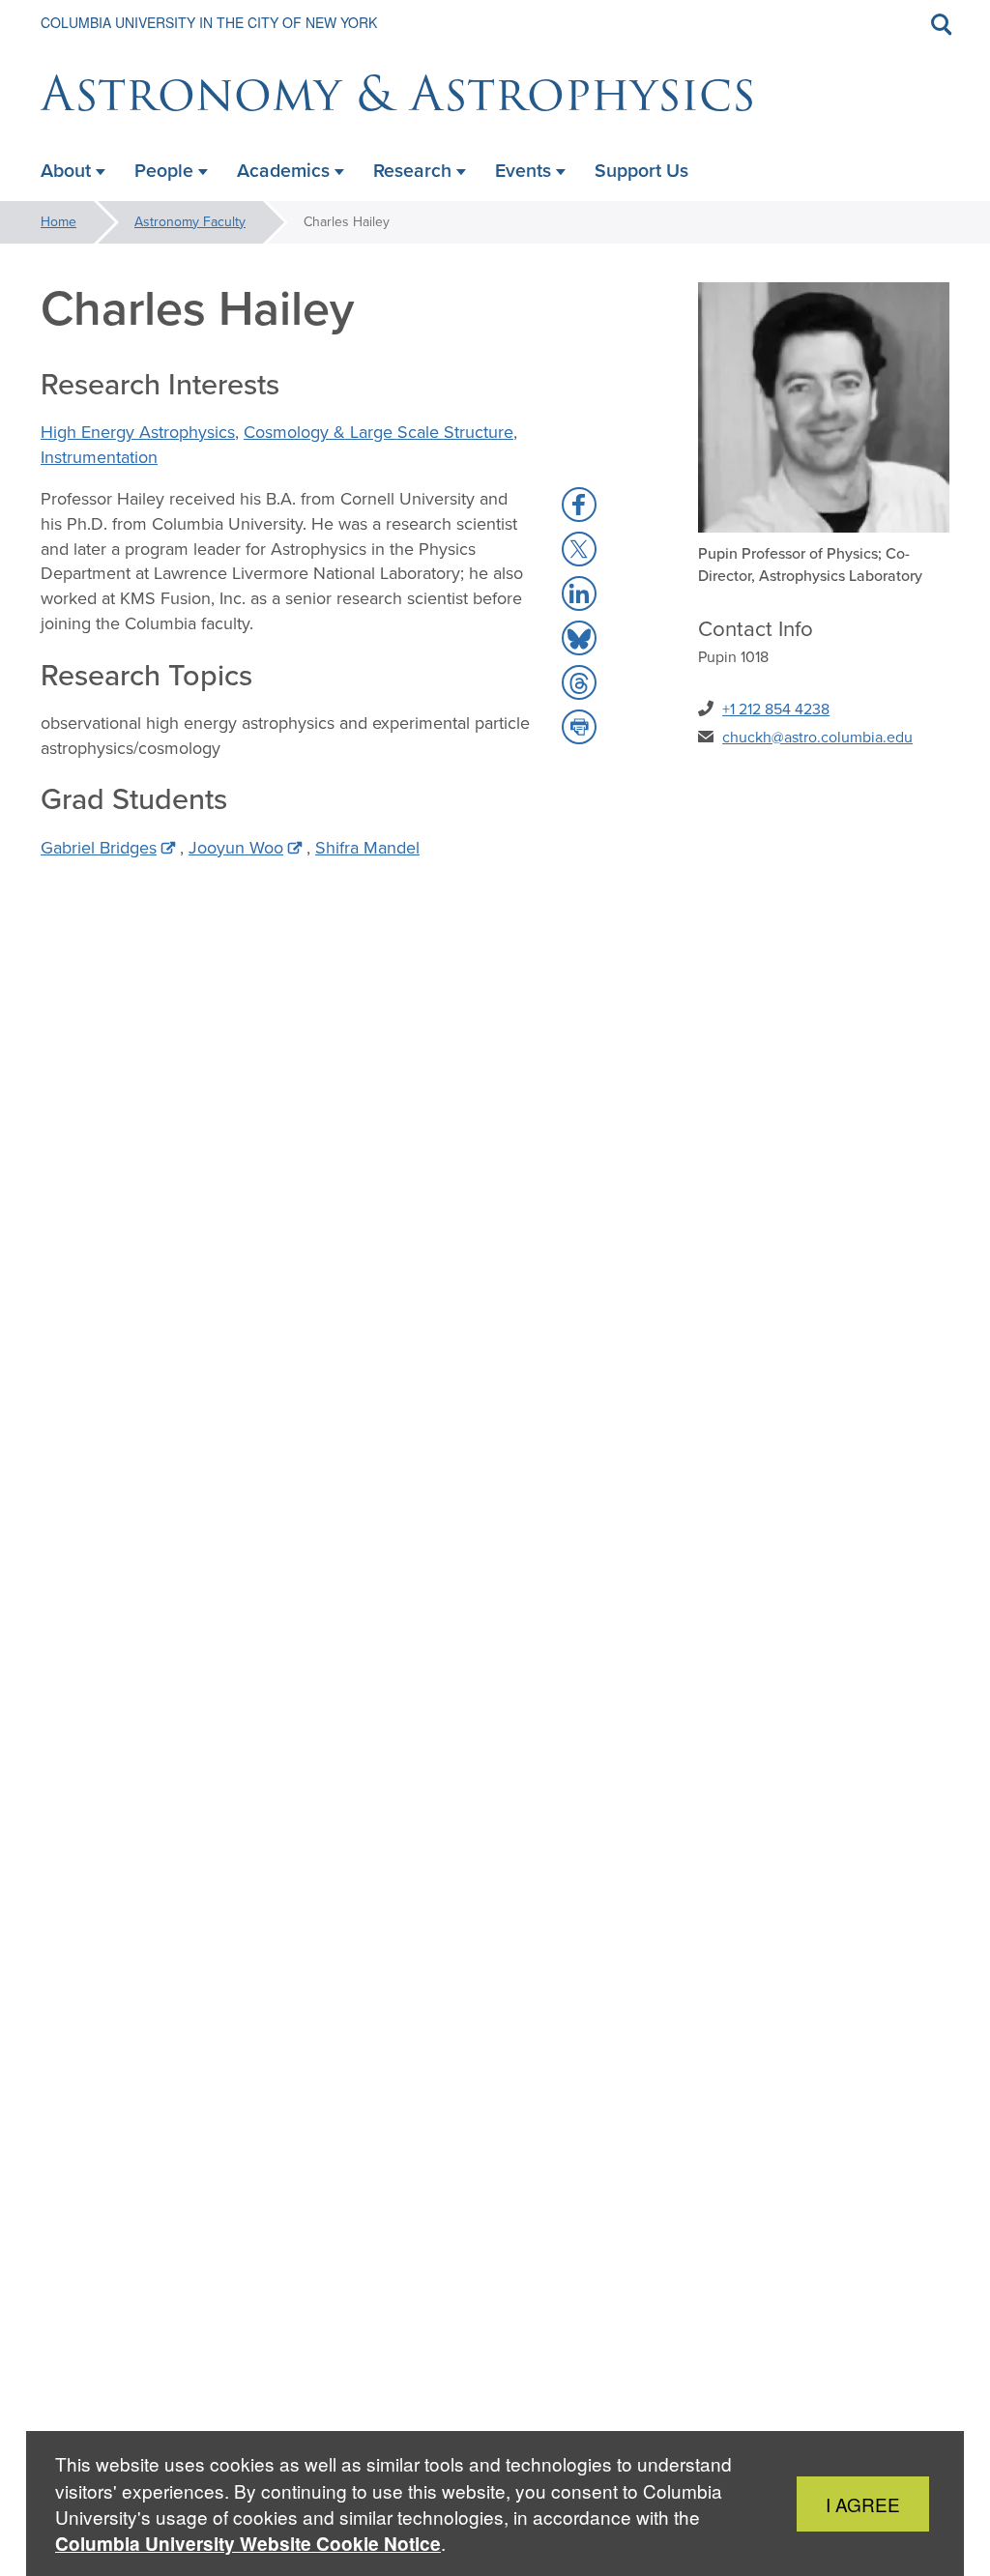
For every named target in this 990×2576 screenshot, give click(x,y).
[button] (579, 505)
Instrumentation (99, 457)
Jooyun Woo (236, 848)
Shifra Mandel (367, 848)
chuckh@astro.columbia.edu (817, 737)
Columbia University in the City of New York (209, 22)
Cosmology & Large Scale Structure (379, 432)
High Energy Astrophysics (138, 432)
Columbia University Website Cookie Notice (248, 2544)
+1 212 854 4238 (776, 709)
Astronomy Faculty (190, 222)
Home (58, 222)
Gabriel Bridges (99, 848)
